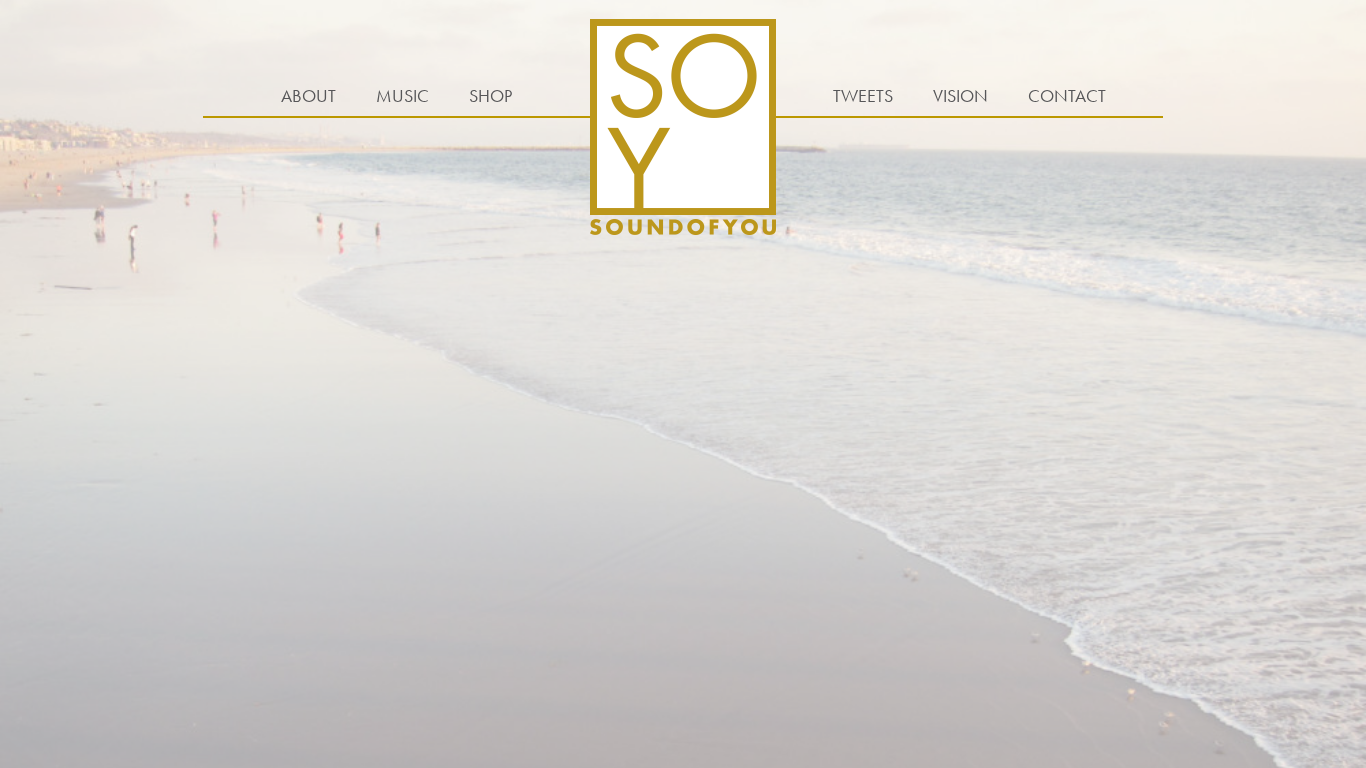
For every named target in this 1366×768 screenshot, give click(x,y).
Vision (960, 95)
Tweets (863, 95)
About (308, 95)
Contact (1067, 95)
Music (402, 95)
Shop (490, 95)
